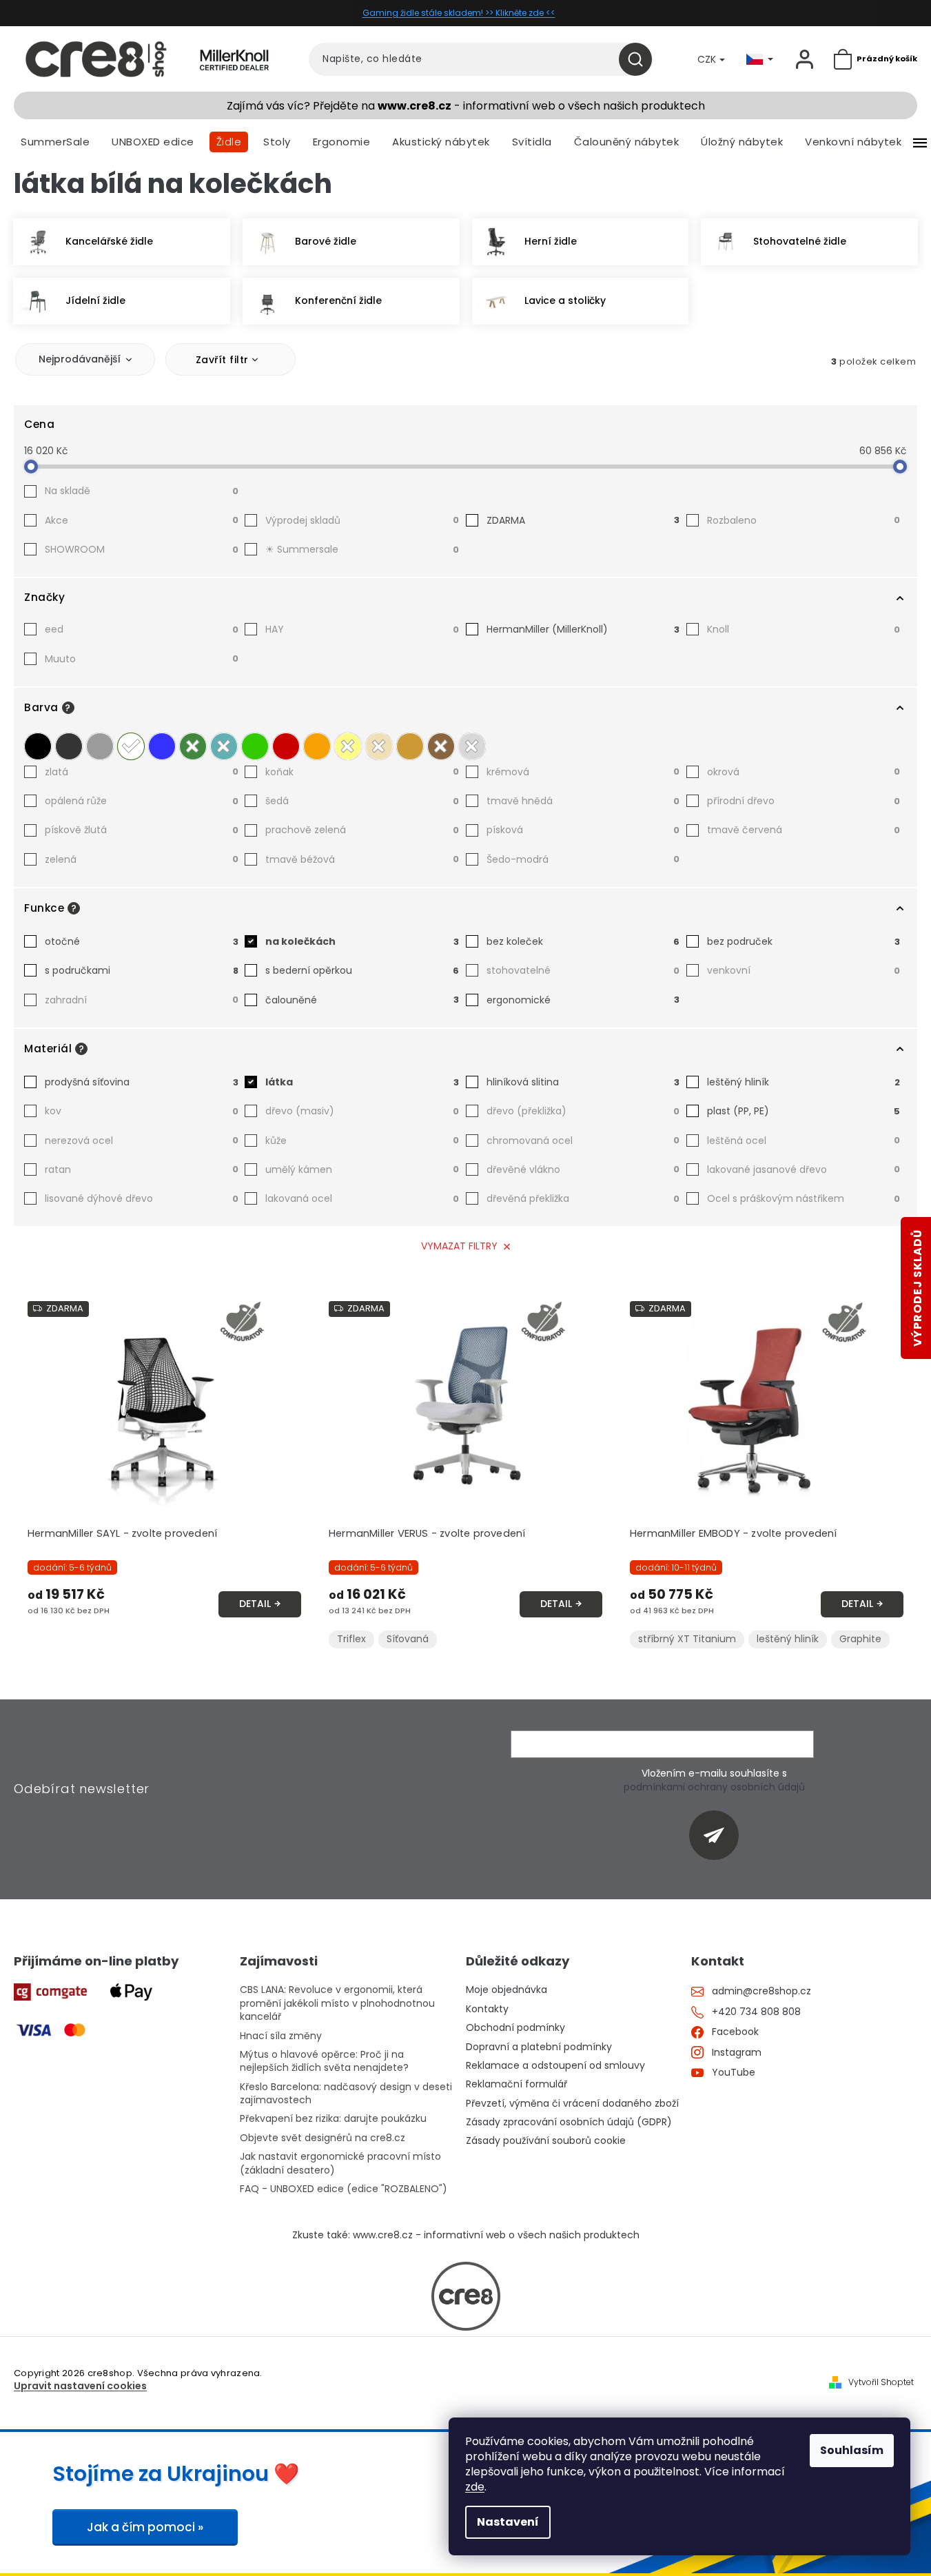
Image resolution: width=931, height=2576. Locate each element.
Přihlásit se (719, 1835)
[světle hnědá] (410, 746)
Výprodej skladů (362, 520)
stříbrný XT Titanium (687, 1639)
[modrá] (162, 746)
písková (583, 830)
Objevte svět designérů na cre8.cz (323, 2138)
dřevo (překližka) (583, 1111)
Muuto (142, 659)
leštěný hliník (804, 1082)
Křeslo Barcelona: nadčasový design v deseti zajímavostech (346, 2094)
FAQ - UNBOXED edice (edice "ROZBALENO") (344, 2189)
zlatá (142, 772)
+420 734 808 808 (756, 2012)
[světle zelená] (255, 746)
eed (142, 629)
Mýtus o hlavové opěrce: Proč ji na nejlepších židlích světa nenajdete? (324, 2061)
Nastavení (508, 2522)
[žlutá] (348, 746)
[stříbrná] (472, 746)
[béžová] (379, 746)
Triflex (351, 1639)
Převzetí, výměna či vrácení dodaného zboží (572, 2104)
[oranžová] (317, 746)
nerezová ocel (142, 1141)
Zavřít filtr (222, 360)
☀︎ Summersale (362, 549)
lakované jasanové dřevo (804, 1169)
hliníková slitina (583, 1082)
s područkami (142, 970)
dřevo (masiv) (362, 1111)
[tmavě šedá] (69, 746)
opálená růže (142, 801)
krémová (583, 772)
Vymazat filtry (459, 1246)
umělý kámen (362, 1169)
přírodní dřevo (804, 801)
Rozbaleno (804, 520)
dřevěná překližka (583, 1198)
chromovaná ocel (583, 1141)
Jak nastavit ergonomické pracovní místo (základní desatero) (340, 2163)
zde (475, 2487)
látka (362, 1082)
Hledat (641, 59)
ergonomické (583, 1000)
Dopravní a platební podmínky (539, 2047)
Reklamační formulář (516, 2084)
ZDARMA (583, 520)
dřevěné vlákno (583, 1169)
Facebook (735, 2032)
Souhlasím (852, 2450)
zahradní (142, 1000)
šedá (362, 801)
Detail (255, 1604)
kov (142, 1111)
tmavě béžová (362, 859)
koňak (362, 772)
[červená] (286, 746)
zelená (142, 859)
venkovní (804, 970)
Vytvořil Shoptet (881, 2382)
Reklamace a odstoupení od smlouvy (555, 2066)
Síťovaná (408, 1639)
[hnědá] (441, 746)
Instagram (737, 2053)
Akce (142, 520)
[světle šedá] (100, 746)
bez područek (804, 941)
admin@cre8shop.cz (761, 1991)
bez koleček (583, 941)
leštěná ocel (804, 1141)
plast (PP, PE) (804, 1111)
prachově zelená (362, 830)
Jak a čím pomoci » (145, 2527)
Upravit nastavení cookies (80, 2386)
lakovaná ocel (362, 1198)
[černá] (38, 746)
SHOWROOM (142, 549)
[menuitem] (55, 142)
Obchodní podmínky (515, 2028)
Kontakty (487, 2009)
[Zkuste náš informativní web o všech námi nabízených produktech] (466, 2296)
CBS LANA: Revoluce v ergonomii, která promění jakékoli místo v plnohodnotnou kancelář (337, 2003)
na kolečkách (362, 941)
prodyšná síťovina (142, 1082)
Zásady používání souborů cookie (546, 2141)
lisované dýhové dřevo (142, 1198)
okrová (804, 772)
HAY (362, 629)
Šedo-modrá (583, 859)
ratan (142, 1169)
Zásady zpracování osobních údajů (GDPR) (569, 2122)
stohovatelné (583, 970)
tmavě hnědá (583, 801)
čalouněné (362, 1000)
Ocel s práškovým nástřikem (804, 1198)
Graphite (860, 1639)
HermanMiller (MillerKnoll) (583, 629)
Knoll (804, 629)
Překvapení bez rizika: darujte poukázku (333, 2119)
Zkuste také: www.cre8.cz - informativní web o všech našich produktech (466, 2235)
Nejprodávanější (80, 359)
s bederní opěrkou (362, 970)
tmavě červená (804, 830)
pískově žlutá (142, 830)
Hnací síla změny (281, 2036)
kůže (362, 1141)
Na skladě (142, 491)
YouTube (734, 2073)
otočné (142, 941)
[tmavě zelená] (193, 746)
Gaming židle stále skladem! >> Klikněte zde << (459, 13)
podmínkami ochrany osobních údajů (714, 1787)
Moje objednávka (507, 1990)
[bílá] (131, 746)
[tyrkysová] (224, 746)
